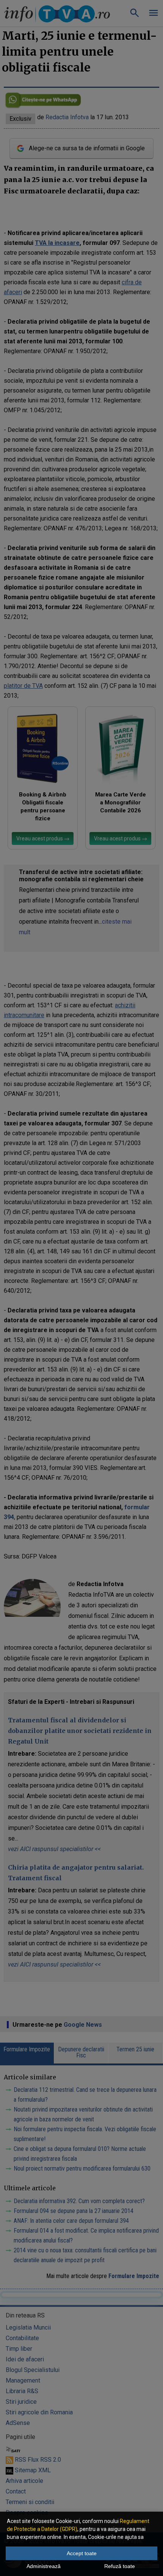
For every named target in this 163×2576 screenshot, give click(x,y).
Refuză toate (120, 2566)
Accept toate (82, 2553)
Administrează (44, 2566)
